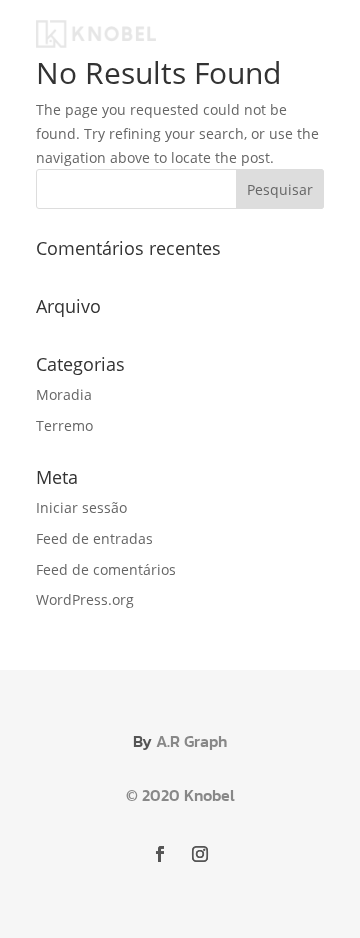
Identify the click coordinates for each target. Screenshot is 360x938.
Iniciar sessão (81, 507)
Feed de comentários (106, 569)
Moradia (64, 394)
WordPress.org (85, 599)
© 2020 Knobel (180, 795)
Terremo (64, 425)
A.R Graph (191, 741)
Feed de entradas (94, 538)
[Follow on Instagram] (200, 854)
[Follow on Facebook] (160, 854)
